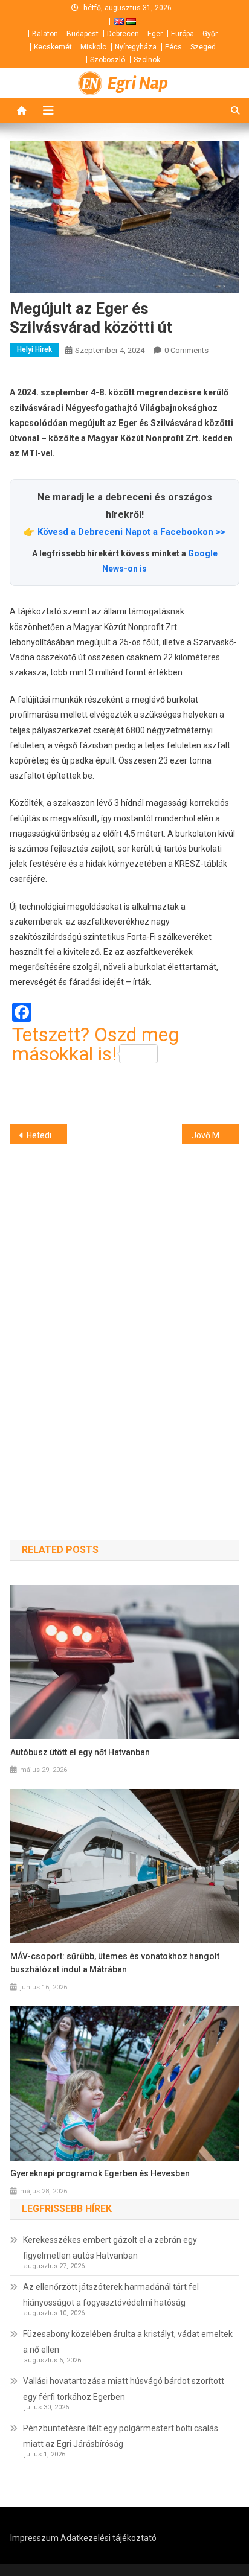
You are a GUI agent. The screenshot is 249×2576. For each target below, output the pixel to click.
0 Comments (186, 350)
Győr (210, 34)
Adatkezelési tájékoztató (108, 2538)
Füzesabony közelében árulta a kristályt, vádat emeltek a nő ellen (128, 2342)
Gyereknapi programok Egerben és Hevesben (100, 2173)
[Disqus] (124, 1321)
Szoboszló (108, 60)
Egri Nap (138, 83)
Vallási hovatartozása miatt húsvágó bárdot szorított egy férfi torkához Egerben (124, 2389)
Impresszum (34, 2538)
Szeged (203, 47)
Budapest (82, 34)
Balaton (45, 34)
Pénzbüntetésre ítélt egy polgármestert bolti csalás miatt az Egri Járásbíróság (121, 2436)
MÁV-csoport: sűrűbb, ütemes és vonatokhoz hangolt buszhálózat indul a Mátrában (115, 1963)
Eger (155, 34)
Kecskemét (53, 47)
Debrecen (123, 34)
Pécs (173, 47)
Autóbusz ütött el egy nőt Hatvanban (80, 1752)
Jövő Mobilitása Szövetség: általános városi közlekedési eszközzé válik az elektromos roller (215, 1135)
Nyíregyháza (136, 47)
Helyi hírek (34, 349)
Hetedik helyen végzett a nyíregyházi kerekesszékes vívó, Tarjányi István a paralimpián (47, 1135)
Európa (183, 34)
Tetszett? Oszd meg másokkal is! (95, 1044)
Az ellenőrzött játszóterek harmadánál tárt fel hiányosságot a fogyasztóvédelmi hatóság (111, 2295)
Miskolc (93, 47)
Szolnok (147, 60)
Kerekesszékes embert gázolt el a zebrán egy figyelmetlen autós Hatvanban (110, 2248)
